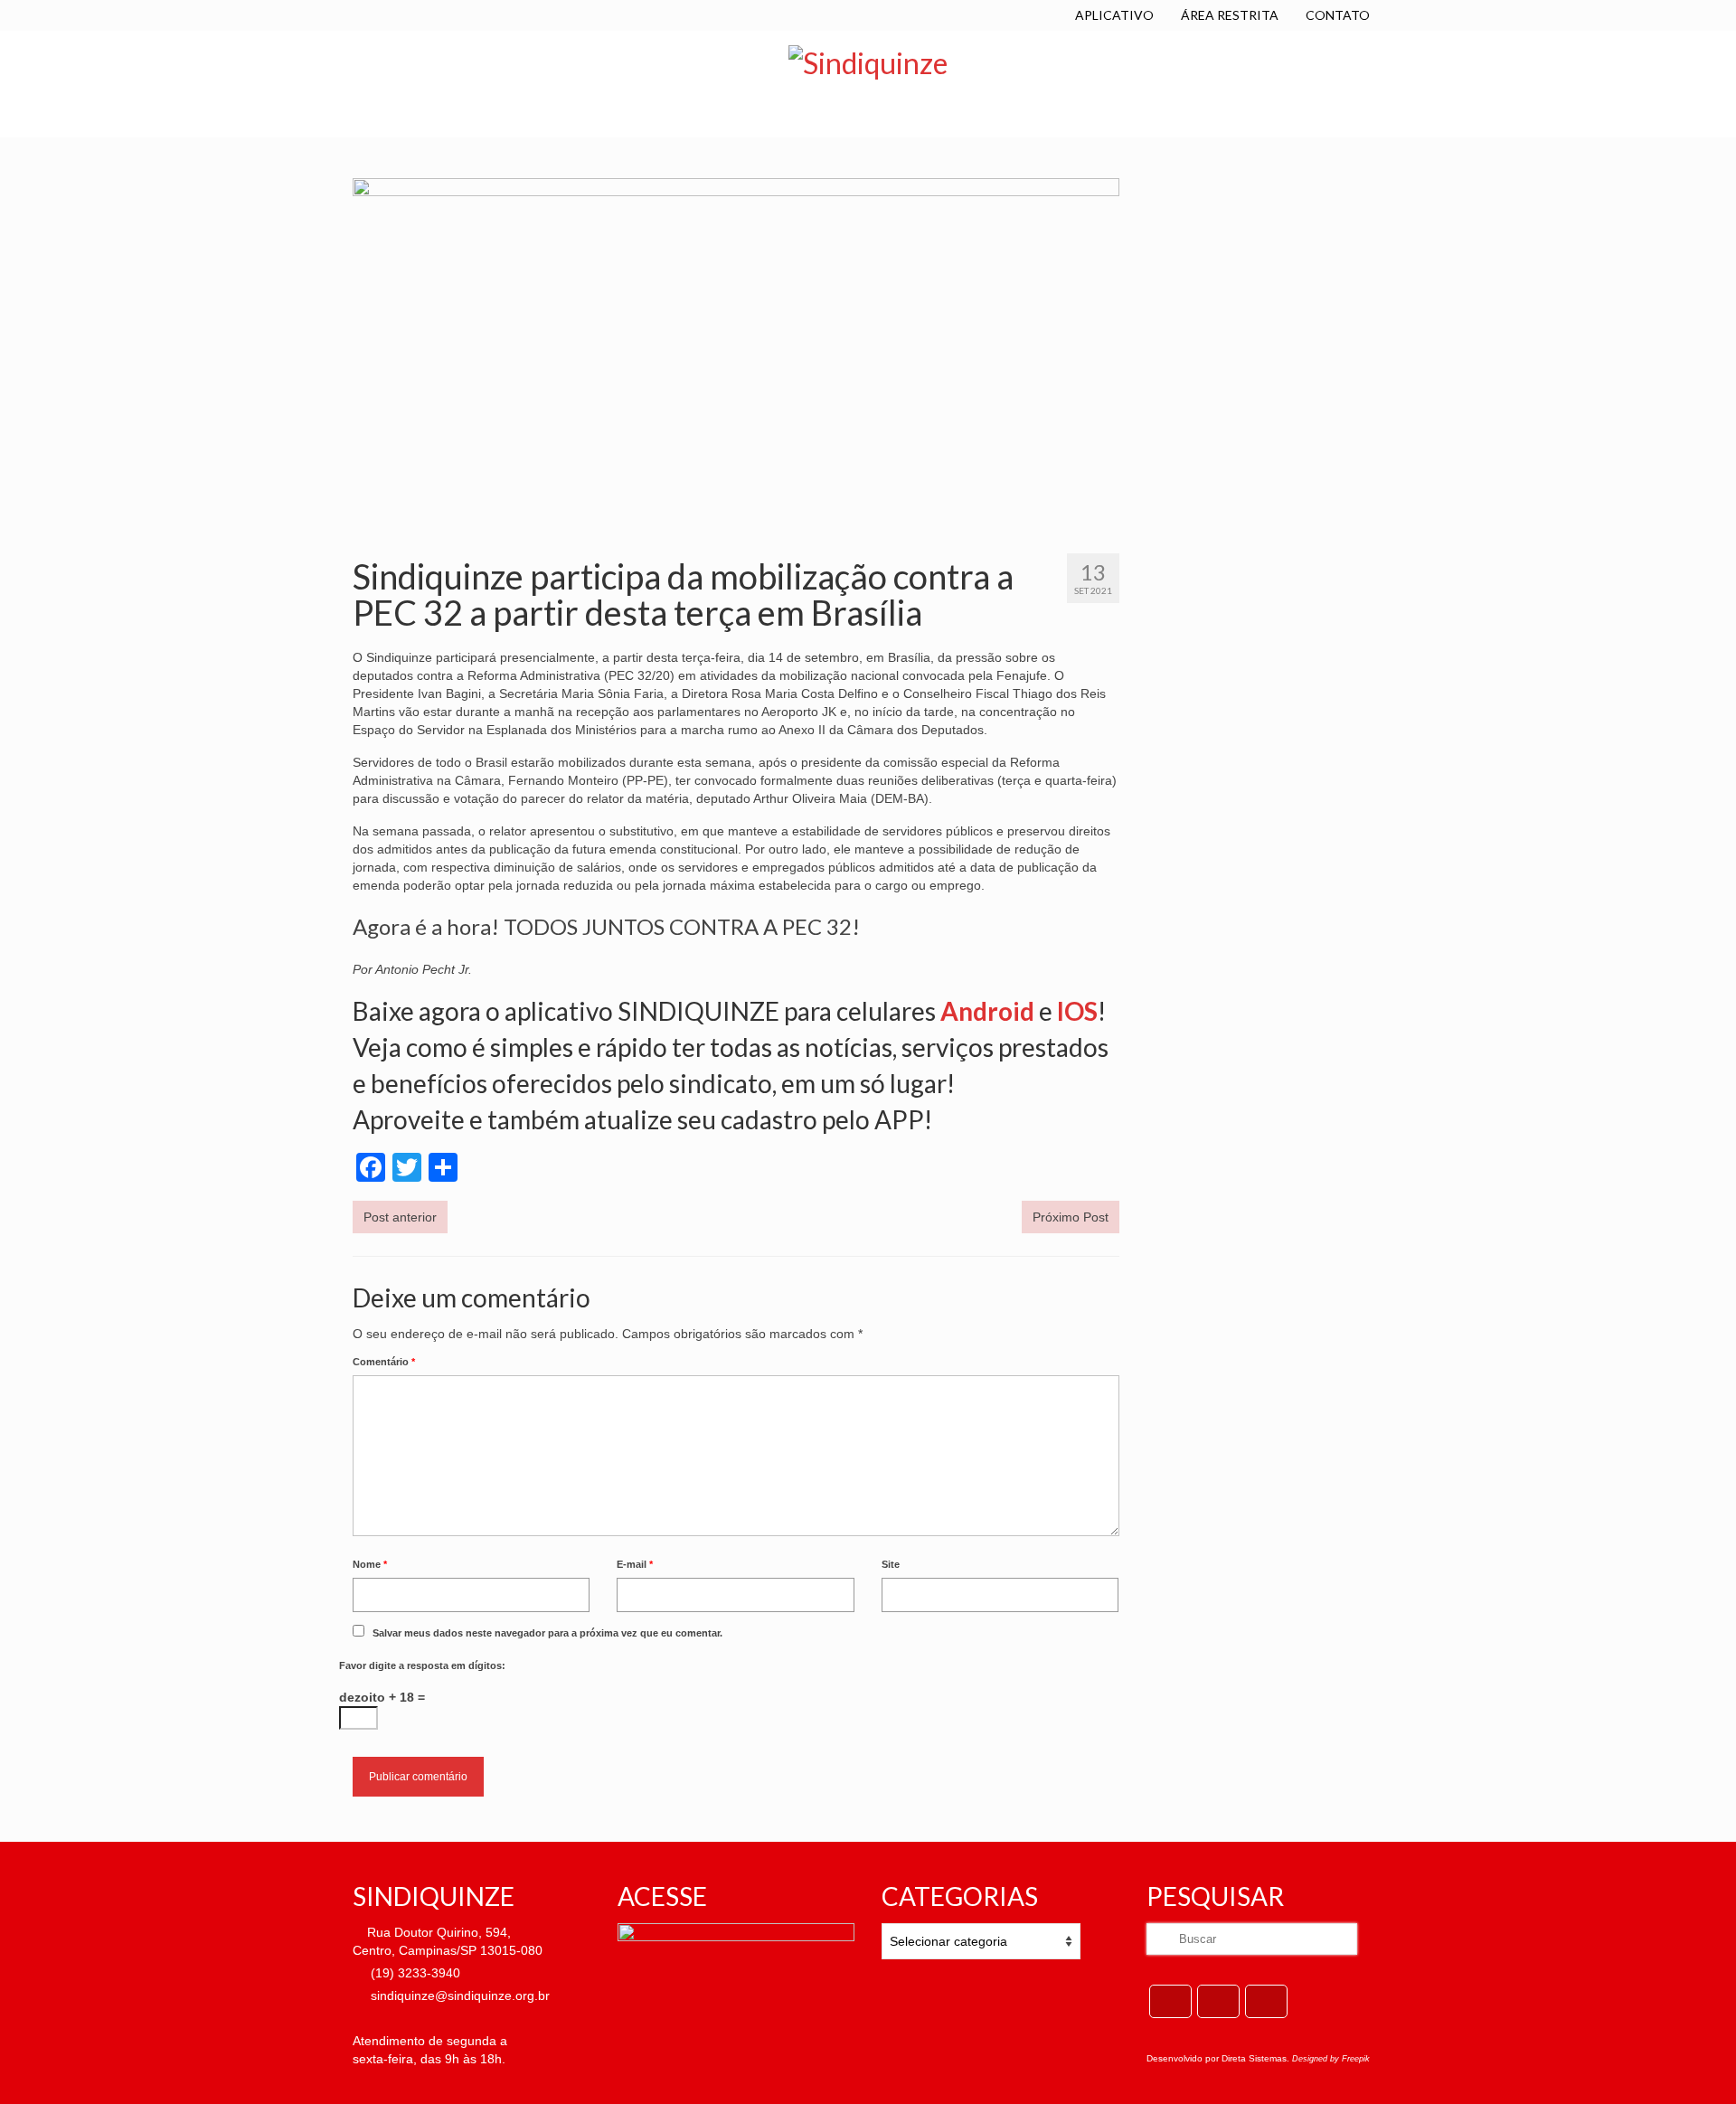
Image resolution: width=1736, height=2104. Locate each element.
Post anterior (400, 1217)
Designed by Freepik (1331, 2059)
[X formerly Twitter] (1218, 2001)
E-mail (635, 1564)
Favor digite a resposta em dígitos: (422, 1665)
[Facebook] (1170, 2001)
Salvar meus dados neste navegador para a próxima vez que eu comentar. (547, 1633)
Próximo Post (1071, 1217)
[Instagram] (1266, 2001)
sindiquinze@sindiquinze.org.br (458, 1995)
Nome (370, 1564)
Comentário (384, 1362)
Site (891, 1564)
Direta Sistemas (1254, 2058)
